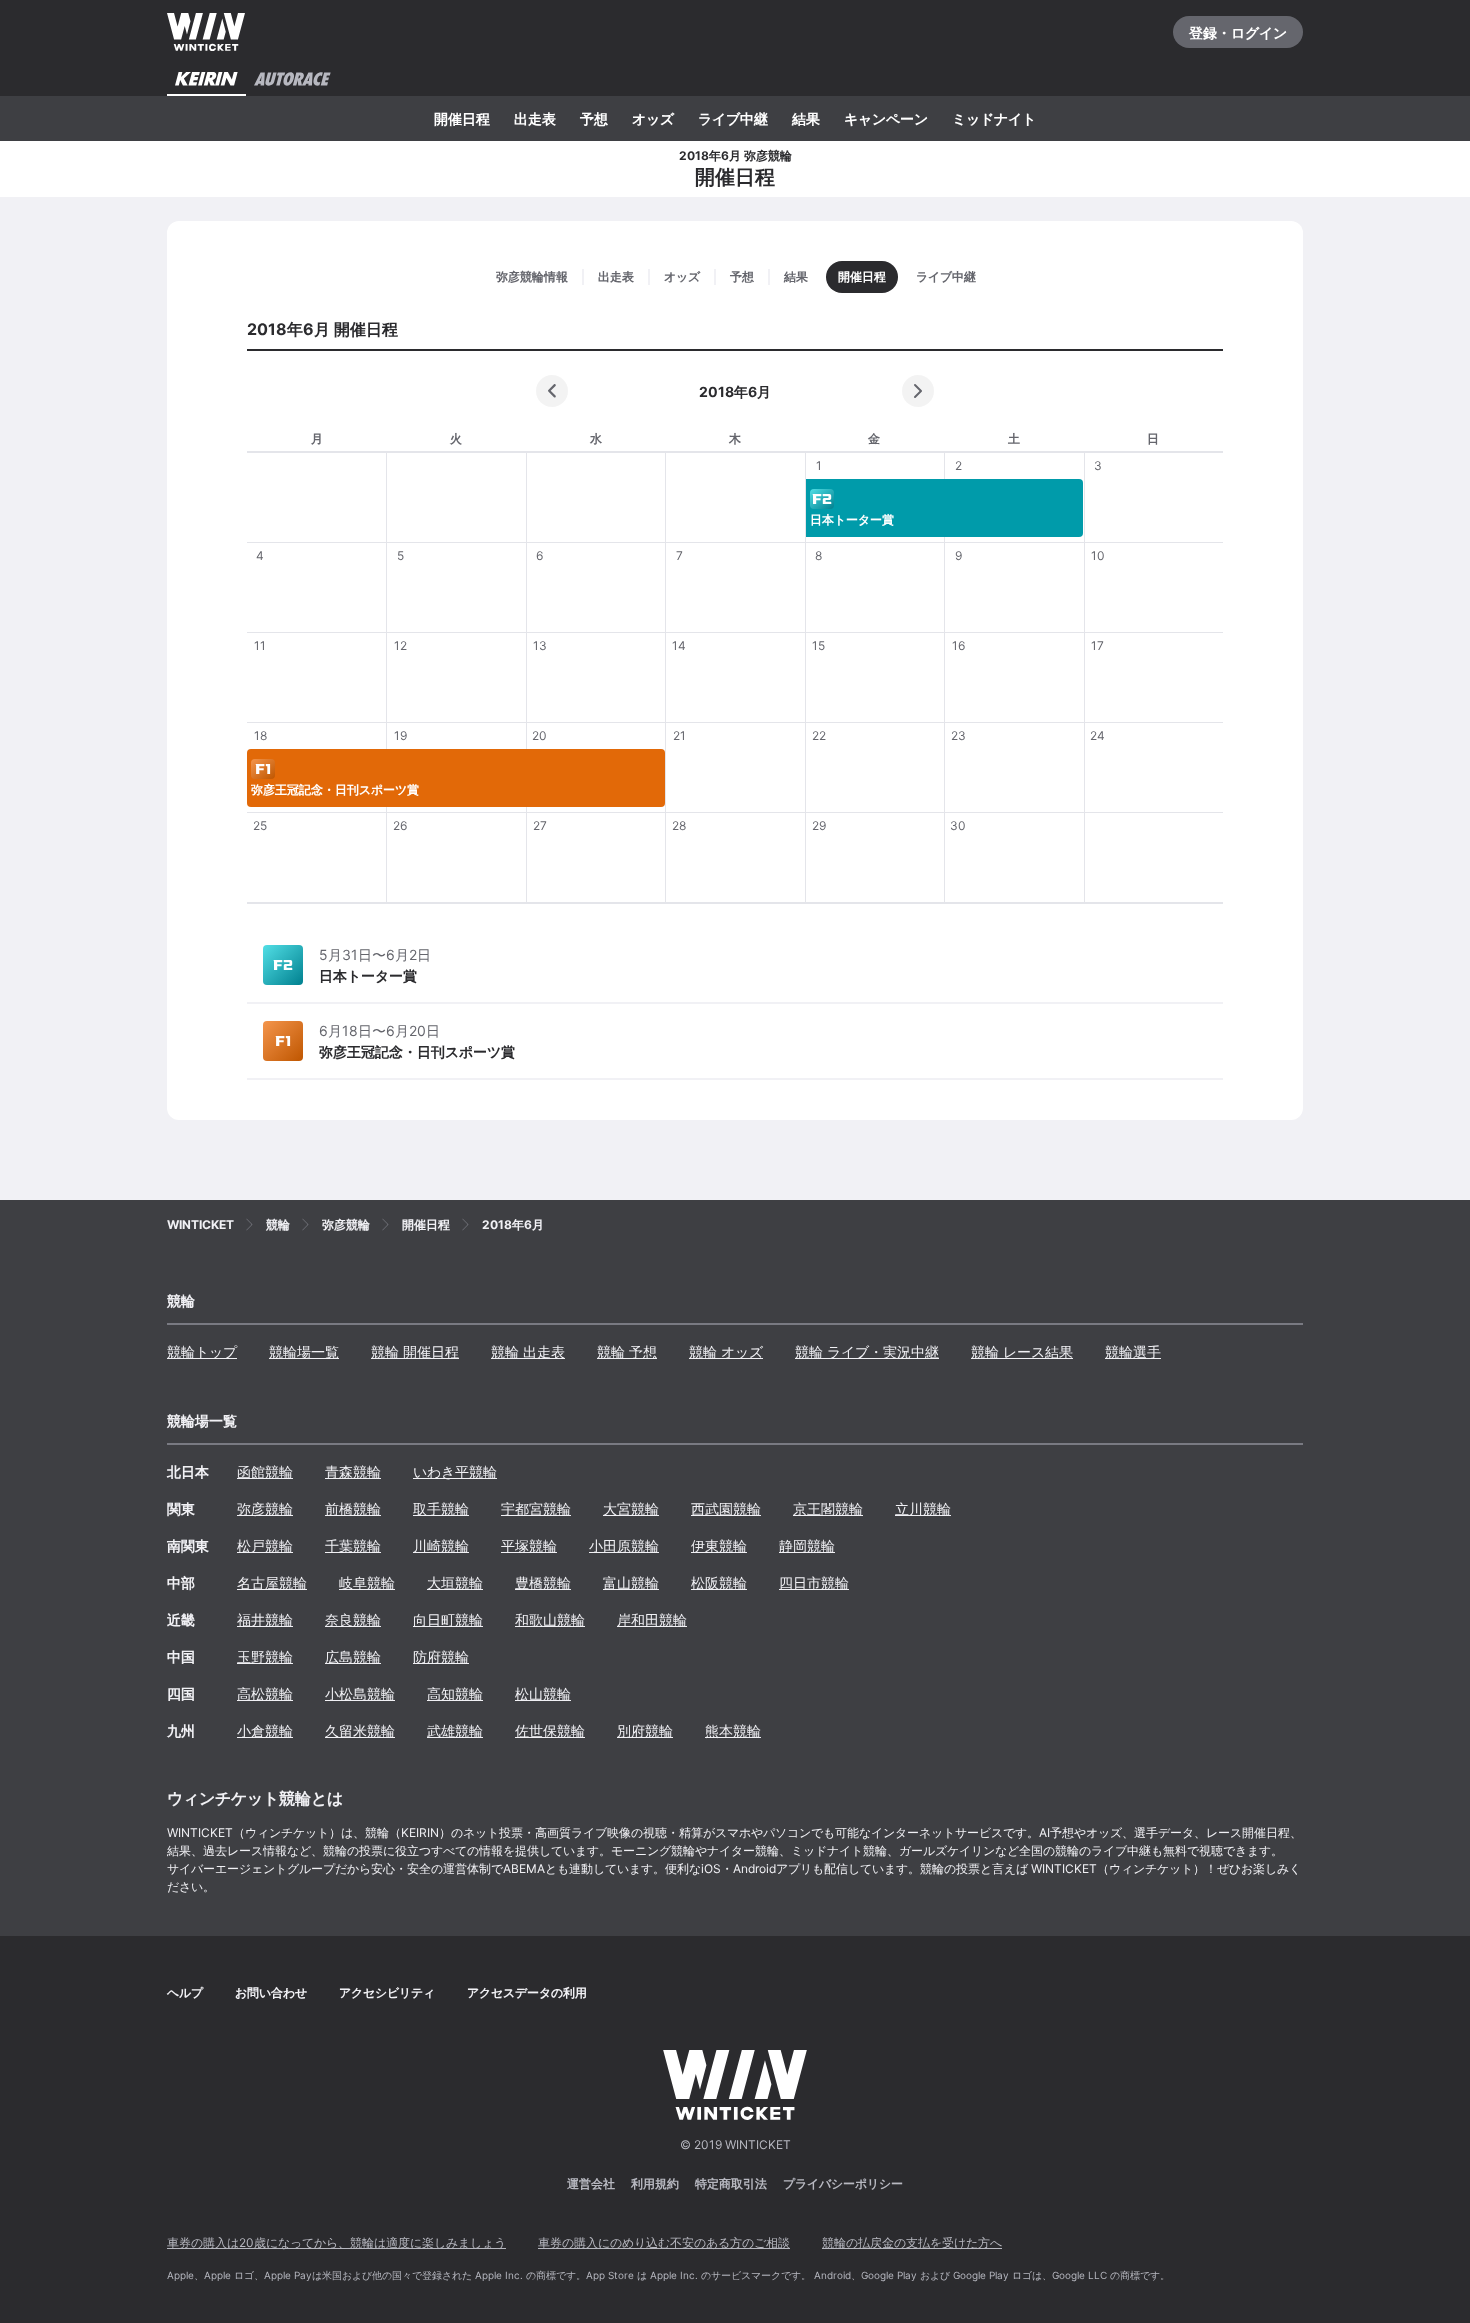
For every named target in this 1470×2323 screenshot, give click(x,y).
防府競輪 (441, 1656)
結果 (806, 118)
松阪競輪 (719, 1582)
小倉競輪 (265, 1730)
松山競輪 (543, 1693)
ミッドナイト (994, 118)
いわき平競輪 (455, 1471)
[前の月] (552, 391)
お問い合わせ (271, 1992)
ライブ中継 (733, 118)
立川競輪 (923, 1508)
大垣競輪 (455, 1582)
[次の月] (918, 391)
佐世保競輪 (550, 1730)
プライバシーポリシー (843, 2183)
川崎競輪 (441, 1545)
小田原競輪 (624, 1545)
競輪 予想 (627, 1351)
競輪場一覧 (304, 1351)
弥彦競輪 (265, 1508)
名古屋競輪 (272, 1582)
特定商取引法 (731, 2183)
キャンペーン (886, 118)
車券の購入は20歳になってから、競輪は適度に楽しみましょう (336, 2242)
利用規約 (655, 2183)
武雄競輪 (455, 1730)
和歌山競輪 (550, 1619)
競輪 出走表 (528, 1351)
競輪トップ (202, 1351)
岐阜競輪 (367, 1582)
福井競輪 (265, 1619)
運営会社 (591, 2183)
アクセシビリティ (387, 1992)
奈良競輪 (353, 1619)
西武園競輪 (726, 1508)
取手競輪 (441, 1508)
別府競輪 (645, 1730)
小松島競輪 (360, 1693)
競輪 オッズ (726, 1351)
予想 (594, 118)
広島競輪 (353, 1656)
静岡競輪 (807, 1545)
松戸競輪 (265, 1545)
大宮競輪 (631, 1508)
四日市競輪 (814, 1582)
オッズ (653, 118)
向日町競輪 (448, 1619)
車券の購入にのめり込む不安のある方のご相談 (664, 2242)
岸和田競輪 (652, 1619)
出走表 (535, 118)
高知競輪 (455, 1693)
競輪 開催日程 (415, 1351)
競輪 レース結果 (1022, 1351)
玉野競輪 (265, 1656)
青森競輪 (353, 1471)
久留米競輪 (360, 1730)
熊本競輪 (733, 1730)
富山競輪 (631, 1582)
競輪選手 (1133, 1351)
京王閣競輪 (828, 1508)
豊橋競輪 (543, 1582)
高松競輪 (265, 1693)
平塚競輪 (529, 1545)
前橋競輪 (353, 1508)
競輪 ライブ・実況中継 (867, 1351)
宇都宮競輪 (536, 1508)
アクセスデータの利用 (527, 1992)
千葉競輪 (353, 1545)
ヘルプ (185, 1992)
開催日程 (462, 118)
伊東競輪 (719, 1545)
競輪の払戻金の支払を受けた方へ (912, 2242)
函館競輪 (265, 1471)
